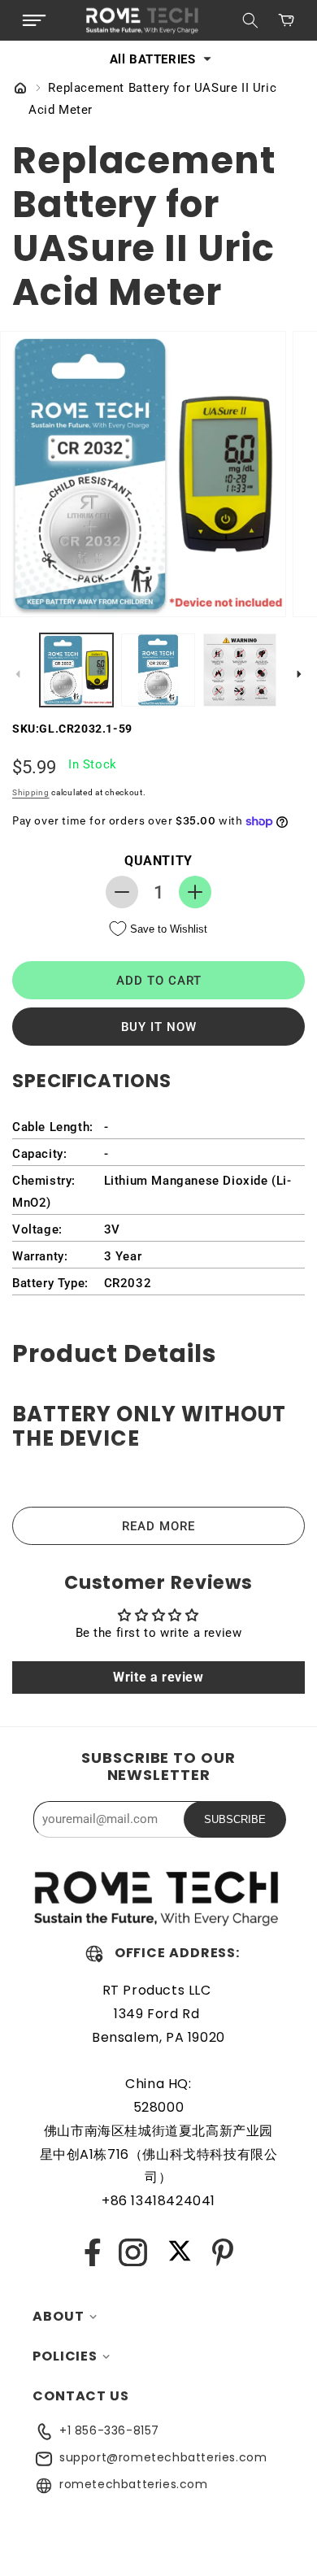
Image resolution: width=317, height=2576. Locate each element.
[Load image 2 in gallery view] (158, 670)
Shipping (31, 792)
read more (158, 1526)
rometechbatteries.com (134, 2484)
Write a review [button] (158, 1677)
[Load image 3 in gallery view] (240, 670)
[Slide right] (299, 674)
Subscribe (235, 1819)
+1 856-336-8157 (109, 2430)
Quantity (158, 861)
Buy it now (159, 1027)
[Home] (20, 89)
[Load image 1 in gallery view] (76, 670)
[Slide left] (18, 674)
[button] (34, 20)
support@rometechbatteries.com (163, 2457)
